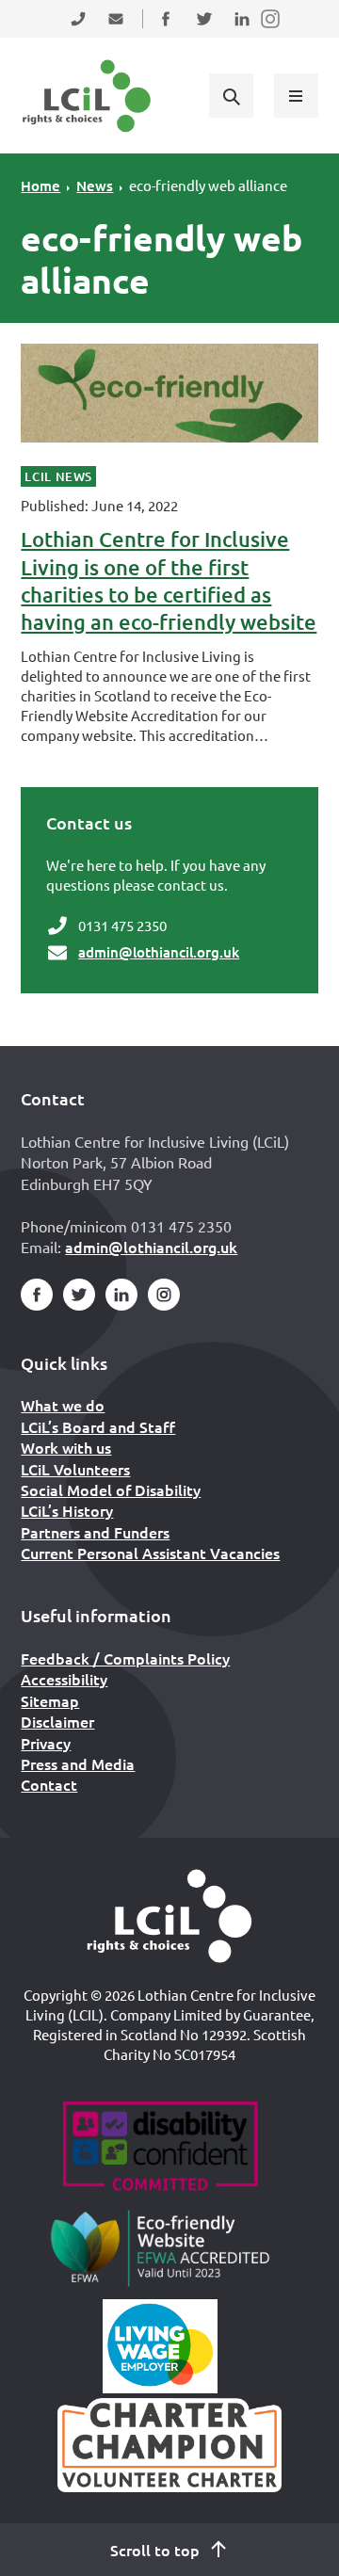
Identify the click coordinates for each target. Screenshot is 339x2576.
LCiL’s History (67, 1510)
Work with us (66, 1447)
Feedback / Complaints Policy (125, 1658)
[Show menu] (296, 95)
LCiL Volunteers (75, 1469)
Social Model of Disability (111, 1489)
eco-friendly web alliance (208, 185)
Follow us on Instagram (271, 31)
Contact (49, 1784)
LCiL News (58, 476)
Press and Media (78, 1763)
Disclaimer (57, 1721)
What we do (63, 1405)
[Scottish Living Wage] (160, 2346)
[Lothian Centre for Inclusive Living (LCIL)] (87, 96)
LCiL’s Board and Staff (98, 1426)
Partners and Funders (95, 1532)
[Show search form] (231, 95)
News (95, 185)
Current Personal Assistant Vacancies (150, 1553)
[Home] (169, 1916)
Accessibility (64, 1679)
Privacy (46, 1743)
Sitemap (50, 1700)
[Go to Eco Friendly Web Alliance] (161, 2247)
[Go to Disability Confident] (160, 2149)
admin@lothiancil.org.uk (159, 952)
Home (40, 185)
